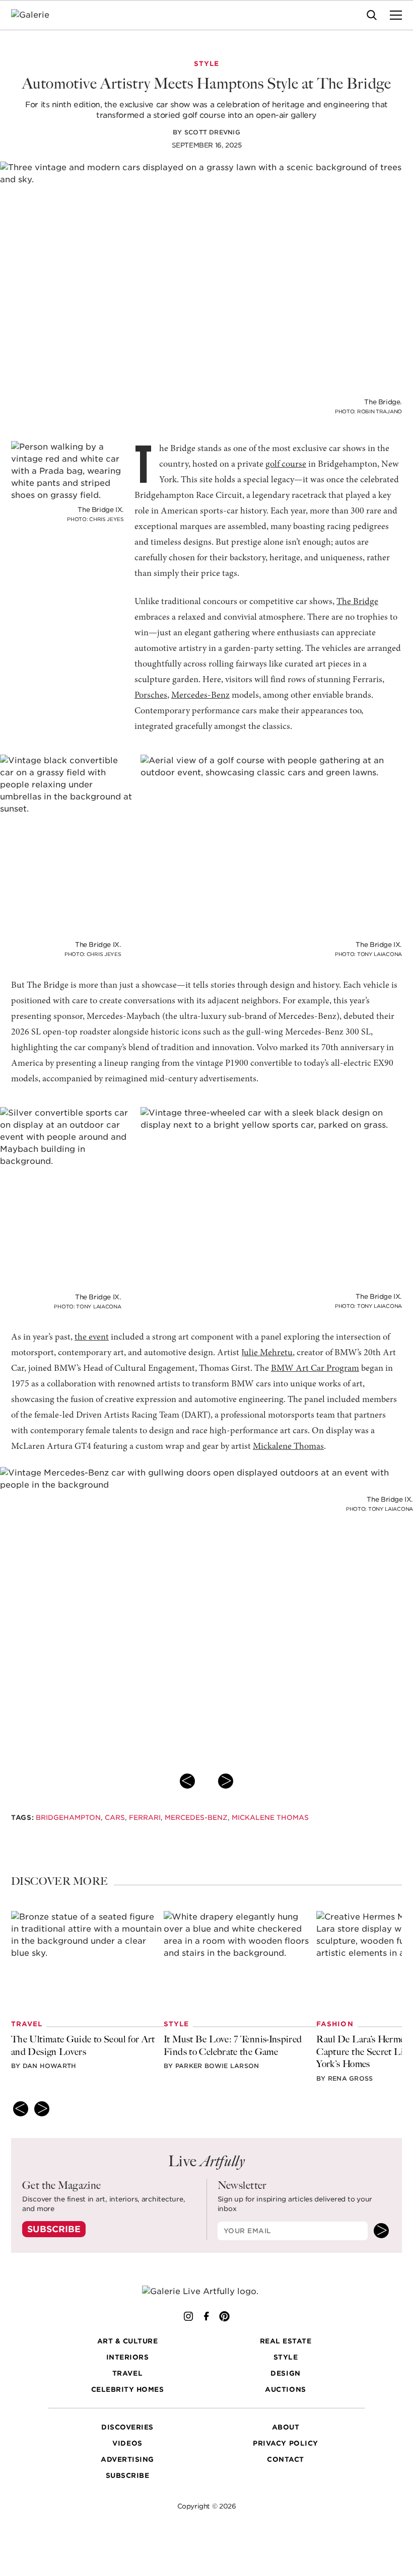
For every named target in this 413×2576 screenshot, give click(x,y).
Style (286, 2357)
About (286, 2427)
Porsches (151, 695)
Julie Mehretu (267, 1353)
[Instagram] (188, 2316)
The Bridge (357, 602)
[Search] (372, 15)
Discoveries (127, 2427)
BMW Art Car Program (315, 1369)
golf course (286, 464)
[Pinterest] (225, 2316)
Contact (286, 2459)
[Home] (37, 15)
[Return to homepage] (206, 2292)
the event (92, 1337)
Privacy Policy (285, 2443)
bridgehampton (68, 1817)
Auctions (285, 2389)
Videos (127, 2443)
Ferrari (145, 1817)
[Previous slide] (187, 1781)
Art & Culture (128, 2341)
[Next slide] (226, 1781)
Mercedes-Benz (200, 695)
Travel (127, 2373)
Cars (115, 1817)
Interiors (128, 2357)
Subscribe (54, 2229)
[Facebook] (206, 2316)
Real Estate (286, 2341)
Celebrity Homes (128, 2389)
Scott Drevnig (212, 132)
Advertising (127, 2459)
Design (285, 2373)
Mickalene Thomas (288, 1447)
